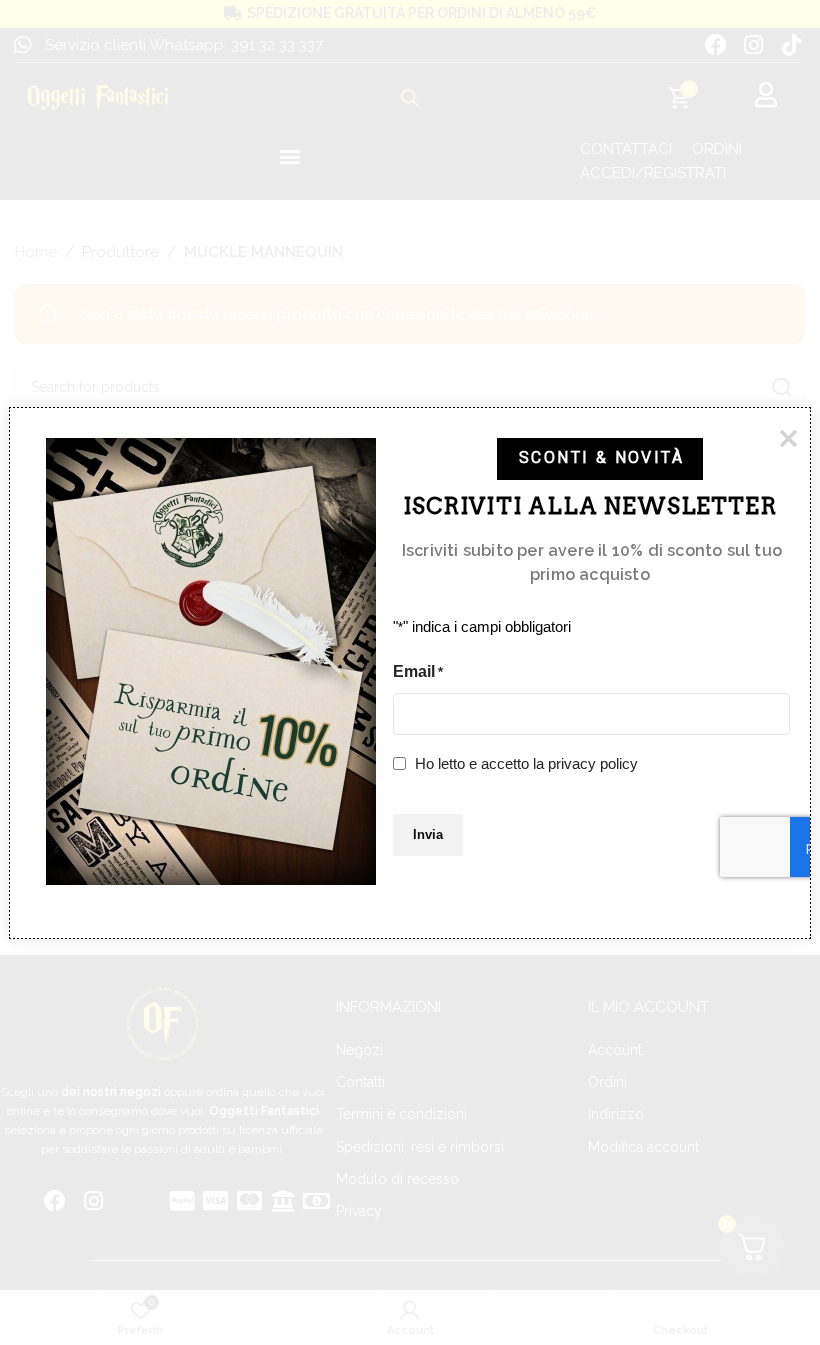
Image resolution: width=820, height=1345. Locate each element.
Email (418, 670)
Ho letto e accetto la (526, 762)
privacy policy (593, 762)
